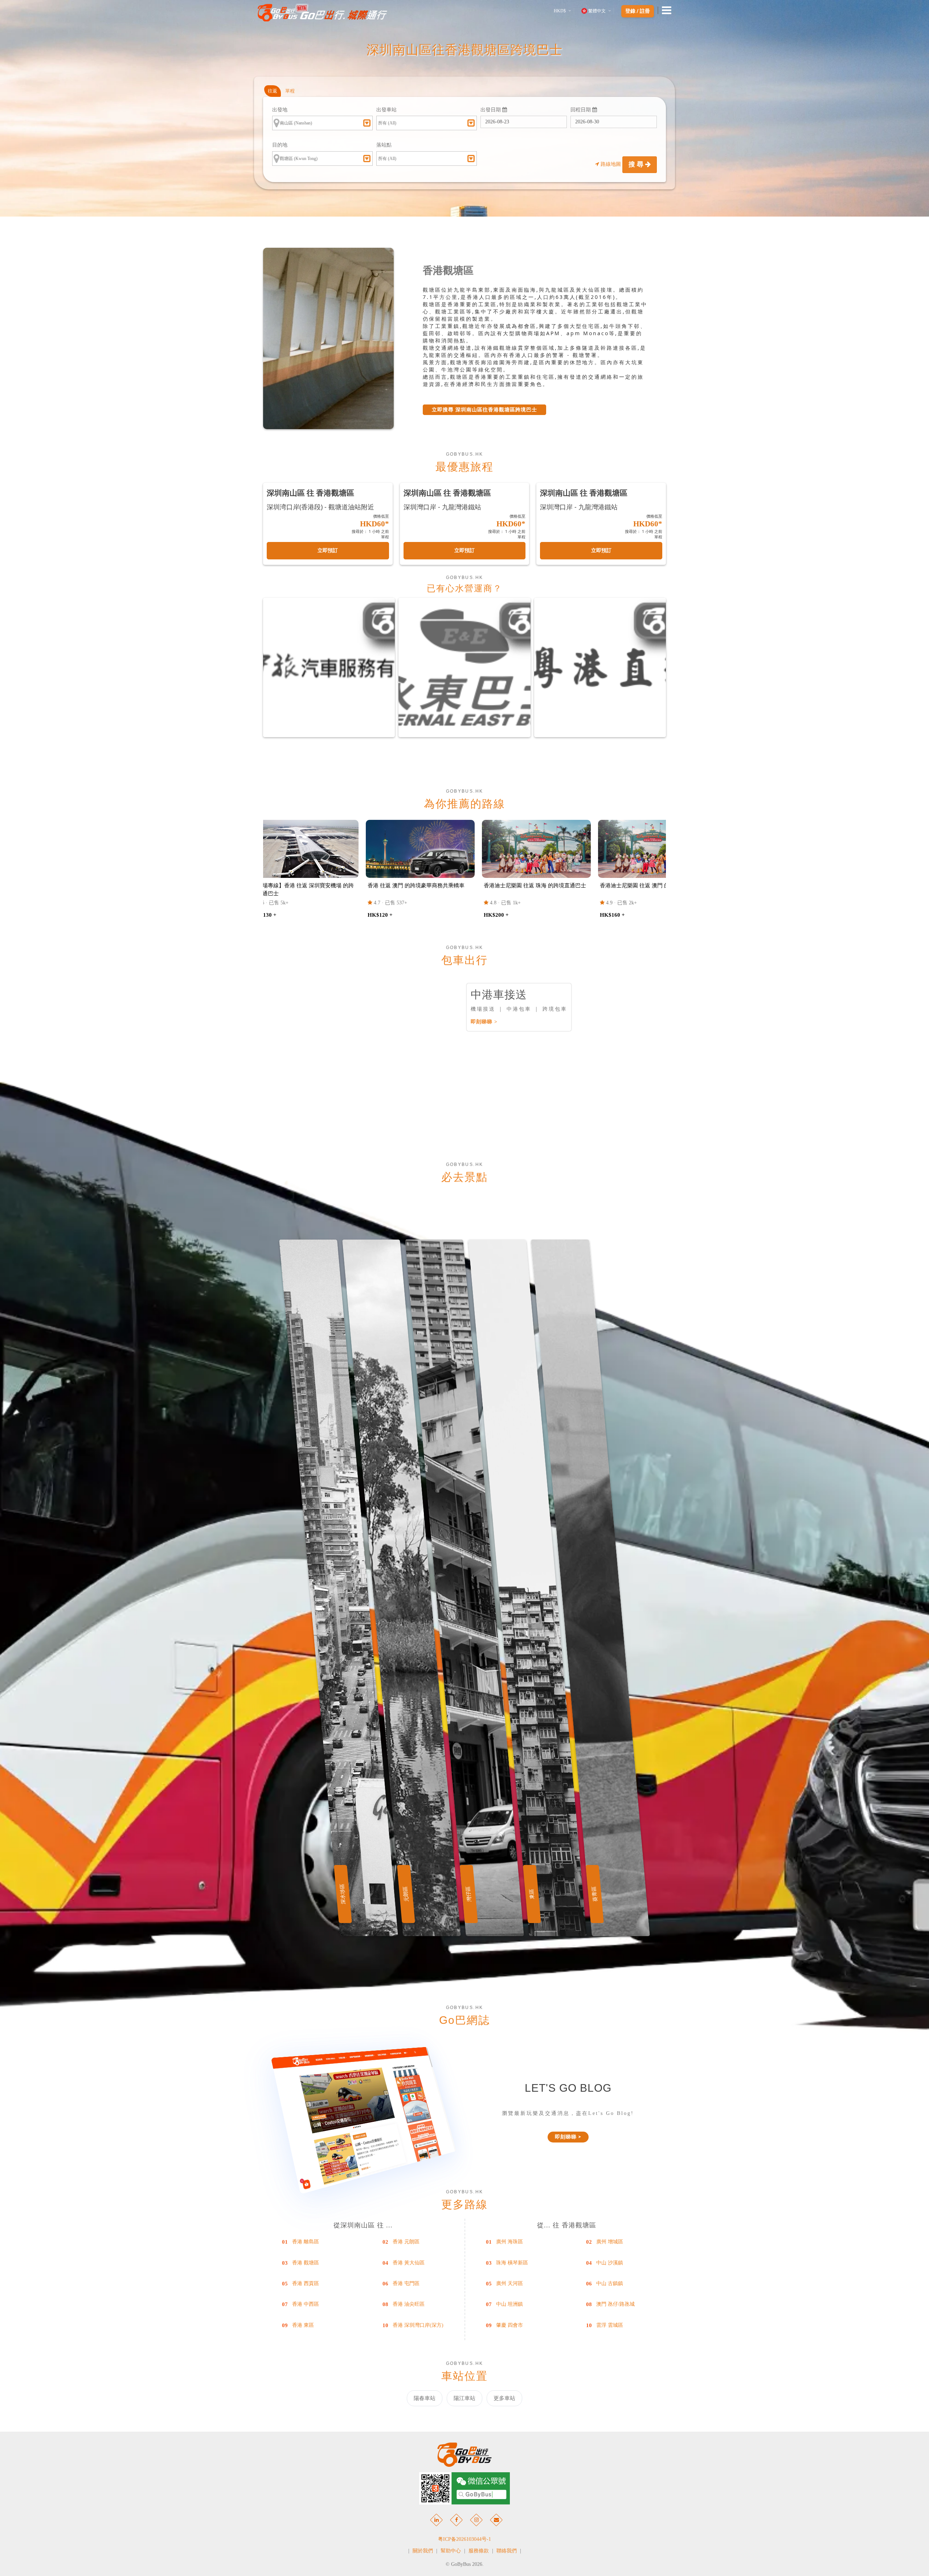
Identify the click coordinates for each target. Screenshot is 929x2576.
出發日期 (491, 110)
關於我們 (423, 2551)
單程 (290, 91)
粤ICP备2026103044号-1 (464, 2539)
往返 (273, 91)
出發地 (280, 110)
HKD (560, 11)
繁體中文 (597, 11)
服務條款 (479, 2551)
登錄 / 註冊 (638, 11)
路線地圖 (611, 164)
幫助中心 (451, 2551)
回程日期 (581, 110)
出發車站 (386, 110)
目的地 (280, 145)
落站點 (384, 145)
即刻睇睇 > (484, 1022)
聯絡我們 (507, 2551)
